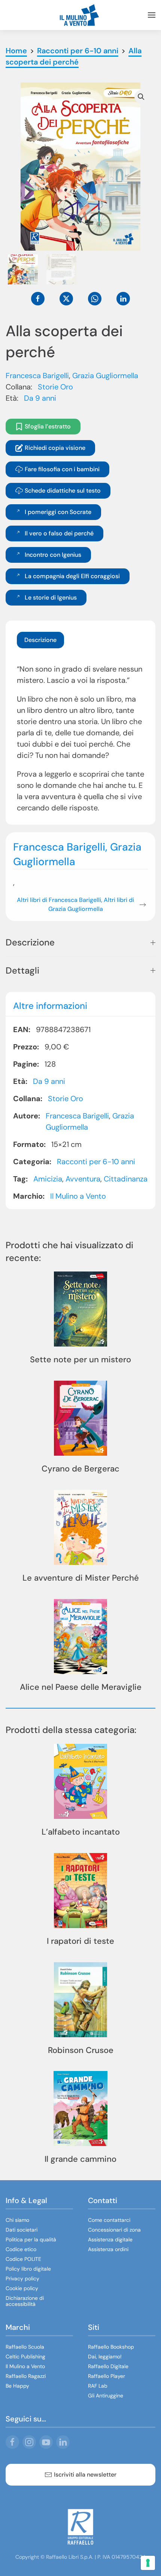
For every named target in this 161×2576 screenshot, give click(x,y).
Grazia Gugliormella (105, 376)
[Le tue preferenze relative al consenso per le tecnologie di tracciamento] (148, 2563)
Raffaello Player (107, 2376)
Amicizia (48, 1178)
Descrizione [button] (30, 942)
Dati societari (22, 2230)
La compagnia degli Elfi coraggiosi (72, 576)
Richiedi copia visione (55, 448)
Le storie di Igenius (51, 597)
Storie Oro (55, 387)
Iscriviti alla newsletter (85, 2475)
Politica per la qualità (31, 2239)
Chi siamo (17, 2220)
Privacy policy (22, 2278)
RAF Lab (98, 2386)
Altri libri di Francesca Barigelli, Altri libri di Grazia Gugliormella (75, 904)
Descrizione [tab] (40, 640)
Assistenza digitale (110, 2239)
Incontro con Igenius (53, 555)
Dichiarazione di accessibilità (25, 2301)
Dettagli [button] (22, 970)
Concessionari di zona (114, 2230)
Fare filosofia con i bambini (62, 469)
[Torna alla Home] (80, 15)
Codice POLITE (23, 2259)
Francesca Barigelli (37, 376)
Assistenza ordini (108, 2249)
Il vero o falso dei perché (59, 533)
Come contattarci (109, 2220)
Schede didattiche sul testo (63, 491)
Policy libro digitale (28, 2269)
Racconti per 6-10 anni (96, 1161)
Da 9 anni (40, 398)
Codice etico (21, 2249)
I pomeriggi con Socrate (58, 512)
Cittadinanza (126, 1178)
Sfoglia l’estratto (48, 426)
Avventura (83, 1178)
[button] (152, 15)
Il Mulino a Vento (78, 1196)
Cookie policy (22, 2288)
